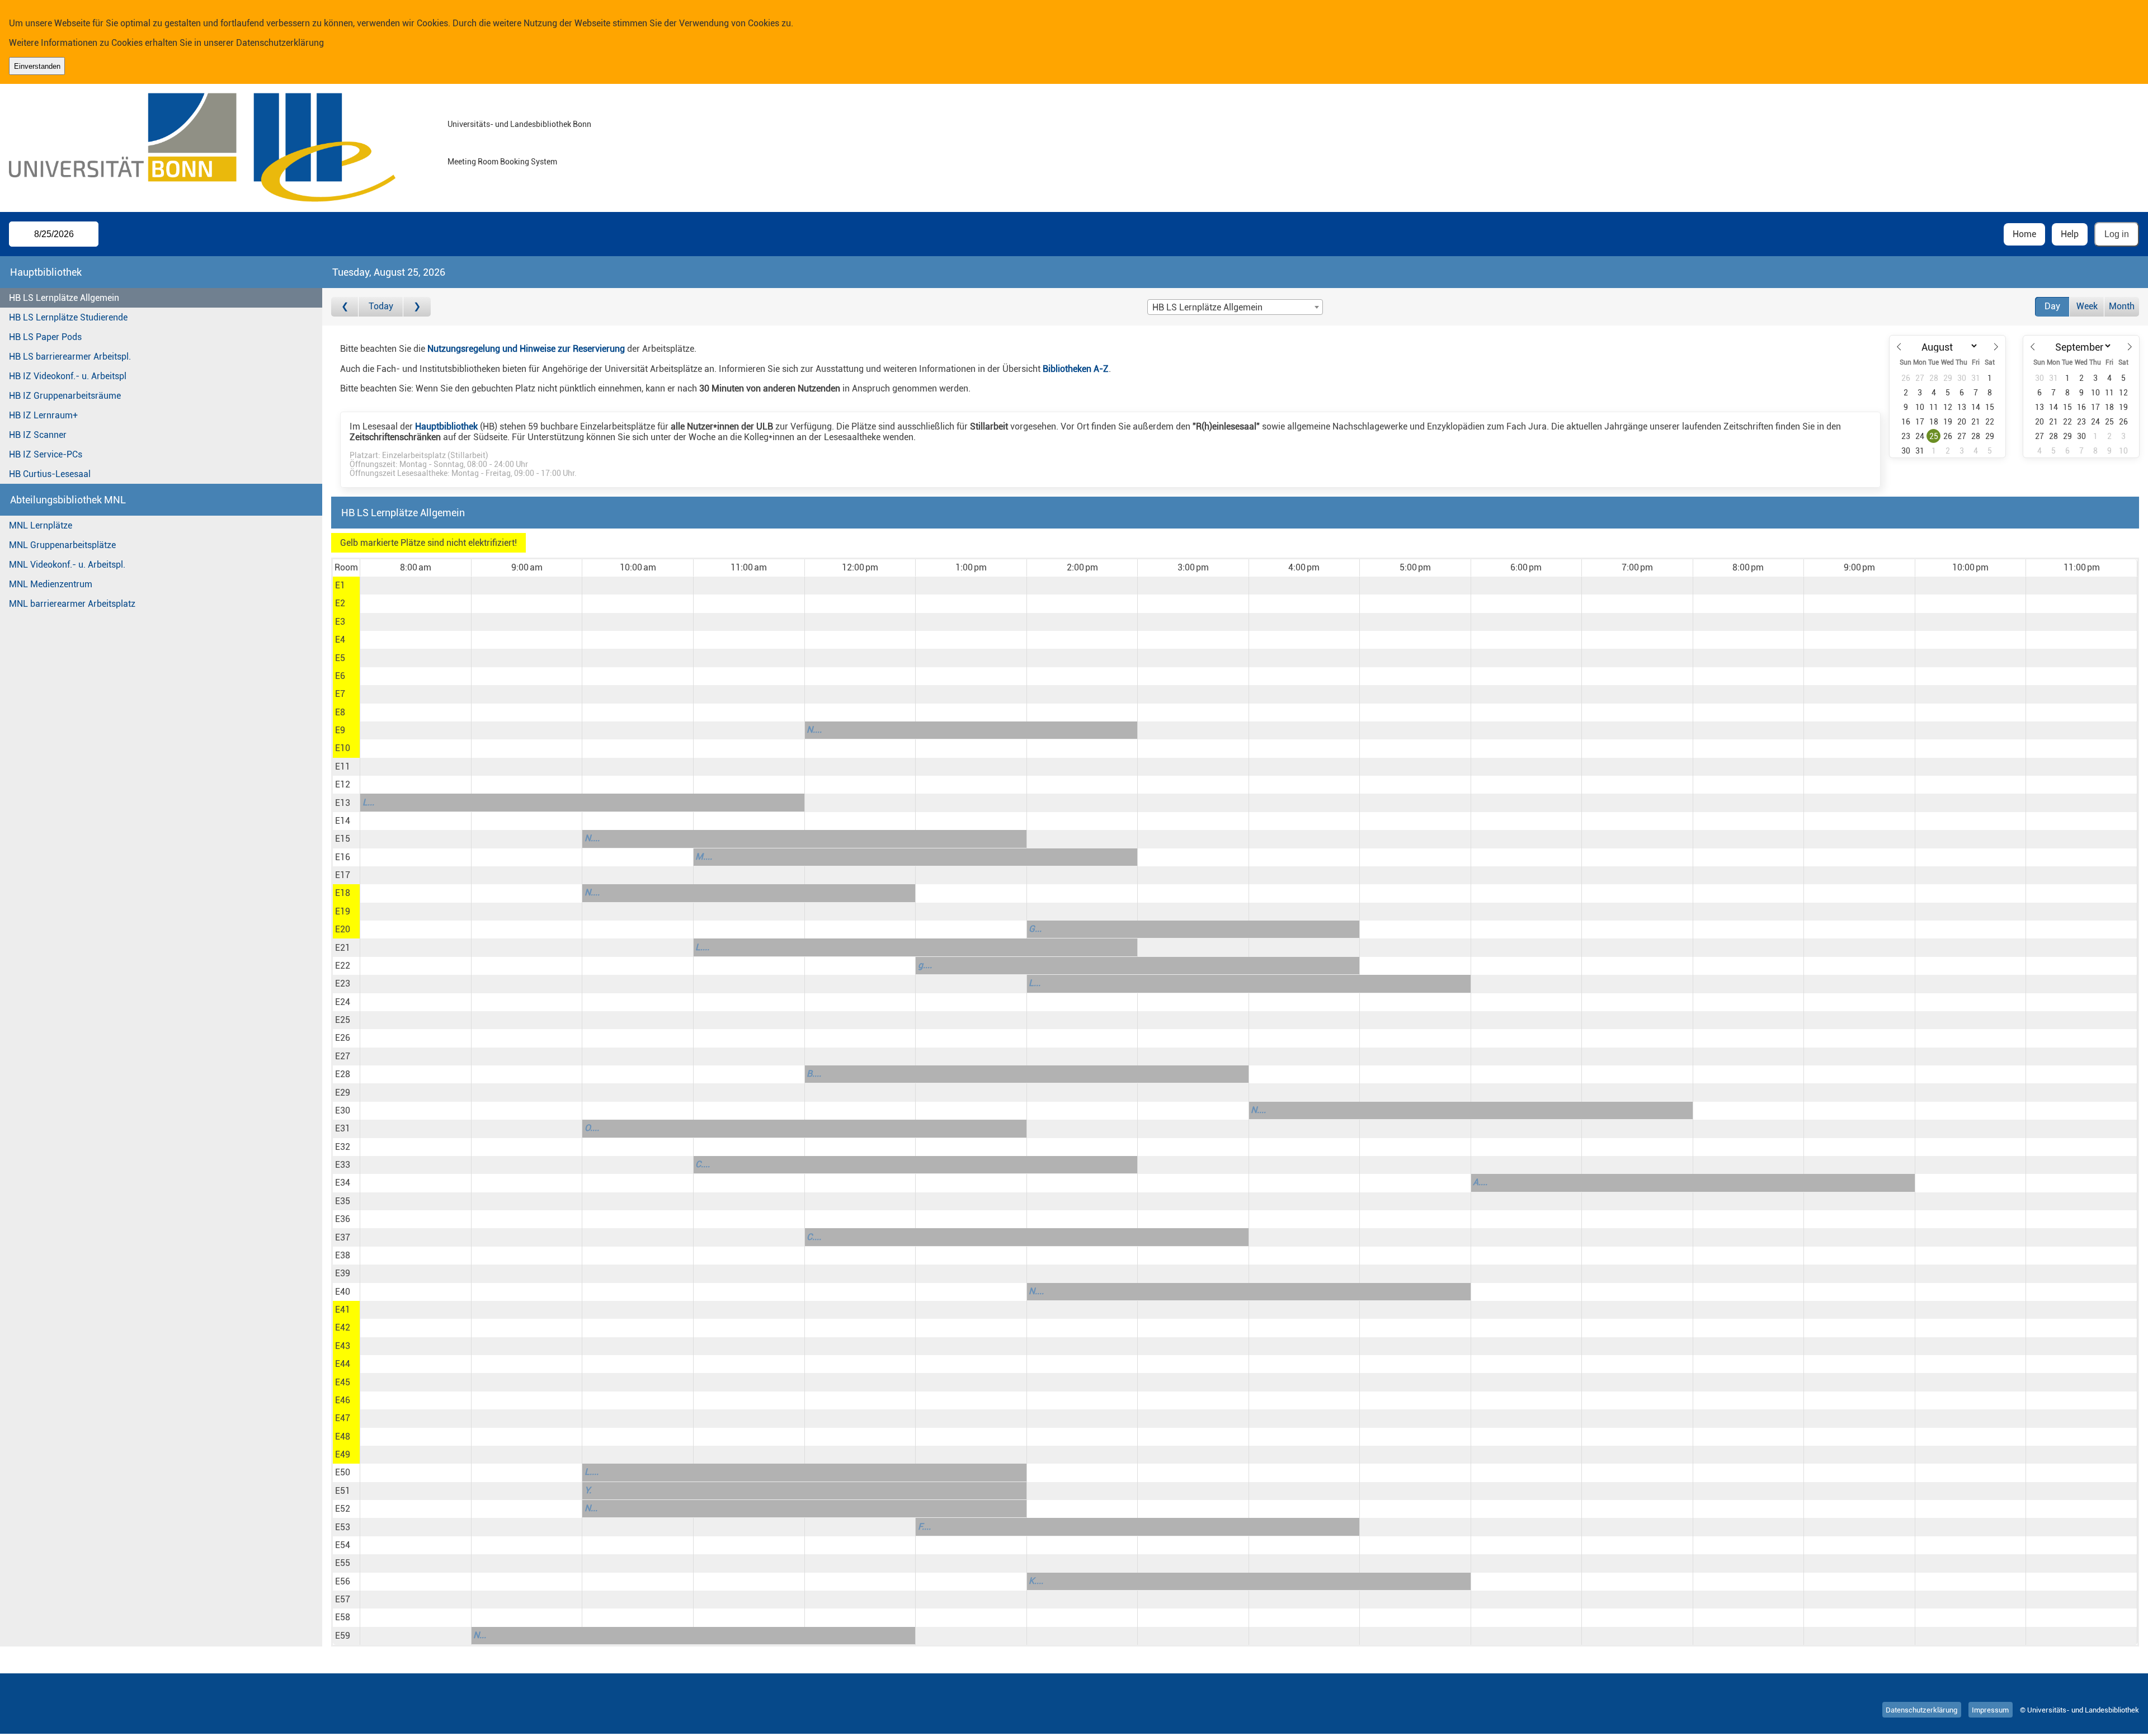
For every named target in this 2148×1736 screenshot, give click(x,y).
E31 (343, 1128)
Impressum (1990, 1710)
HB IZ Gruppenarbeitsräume (65, 396)
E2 (340, 603)
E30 (343, 1110)
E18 (343, 893)
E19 (343, 911)
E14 (343, 821)
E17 (343, 875)
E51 (343, 1491)
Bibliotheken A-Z (1076, 369)
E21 (343, 948)
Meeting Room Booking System (502, 162)
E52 (343, 1509)
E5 (340, 658)
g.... (925, 965)
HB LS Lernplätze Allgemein (64, 298)
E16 (343, 857)
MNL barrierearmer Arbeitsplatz (72, 604)
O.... (592, 1128)
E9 (340, 730)
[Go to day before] (345, 307)
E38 (343, 1255)
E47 (343, 1418)
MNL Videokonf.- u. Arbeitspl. (67, 565)
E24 (343, 1002)
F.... (924, 1527)
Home (2024, 234)
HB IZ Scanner (38, 435)
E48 (343, 1437)
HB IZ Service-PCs (46, 454)
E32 (343, 1147)
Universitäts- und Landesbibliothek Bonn (519, 124)
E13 (343, 803)
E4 (340, 640)
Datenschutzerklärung (280, 43)
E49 (343, 1454)
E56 (343, 1581)
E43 (343, 1346)
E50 (343, 1472)
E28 (343, 1074)
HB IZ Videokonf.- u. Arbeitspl (68, 376)
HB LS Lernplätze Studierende (68, 317)
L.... (702, 947)
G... (1035, 929)
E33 (343, 1165)
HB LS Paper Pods (45, 337)
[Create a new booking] (415, 586)
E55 (343, 1563)
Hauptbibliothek (446, 426)
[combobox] (1235, 307)
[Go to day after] (417, 307)
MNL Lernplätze (41, 525)
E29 (343, 1093)
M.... (704, 857)
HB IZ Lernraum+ (43, 415)
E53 (343, 1527)
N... (591, 1508)
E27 (343, 1056)
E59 (343, 1636)
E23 (343, 983)
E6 (340, 676)
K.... (1036, 1581)
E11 (343, 766)
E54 (343, 1545)
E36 (343, 1219)
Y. (588, 1490)
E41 (343, 1310)
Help (2070, 234)
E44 (343, 1364)
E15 (343, 839)
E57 (343, 1599)
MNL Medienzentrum (51, 584)
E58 (343, 1617)
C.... (703, 1164)
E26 (343, 1038)
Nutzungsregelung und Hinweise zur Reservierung (526, 349)
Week (2087, 306)
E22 (343, 966)
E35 (343, 1201)
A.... (1480, 1182)
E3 (340, 622)
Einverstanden (37, 66)
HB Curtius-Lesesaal (50, 474)
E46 (343, 1400)
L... (368, 802)
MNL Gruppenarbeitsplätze (62, 545)
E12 (343, 784)
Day (2052, 306)
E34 (343, 1183)
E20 (343, 929)
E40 (343, 1292)
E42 (343, 1327)
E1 (340, 585)
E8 (340, 712)
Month (2122, 306)
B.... (814, 1074)
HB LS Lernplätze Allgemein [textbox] (1207, 307)
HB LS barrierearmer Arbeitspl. (70, 357)
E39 (343, 1273)
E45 (343, 1382)
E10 (343, 748)
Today (381, 306)
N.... (814, 730)
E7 (340, 694)
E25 (343, 1020)
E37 (343, 1237)
